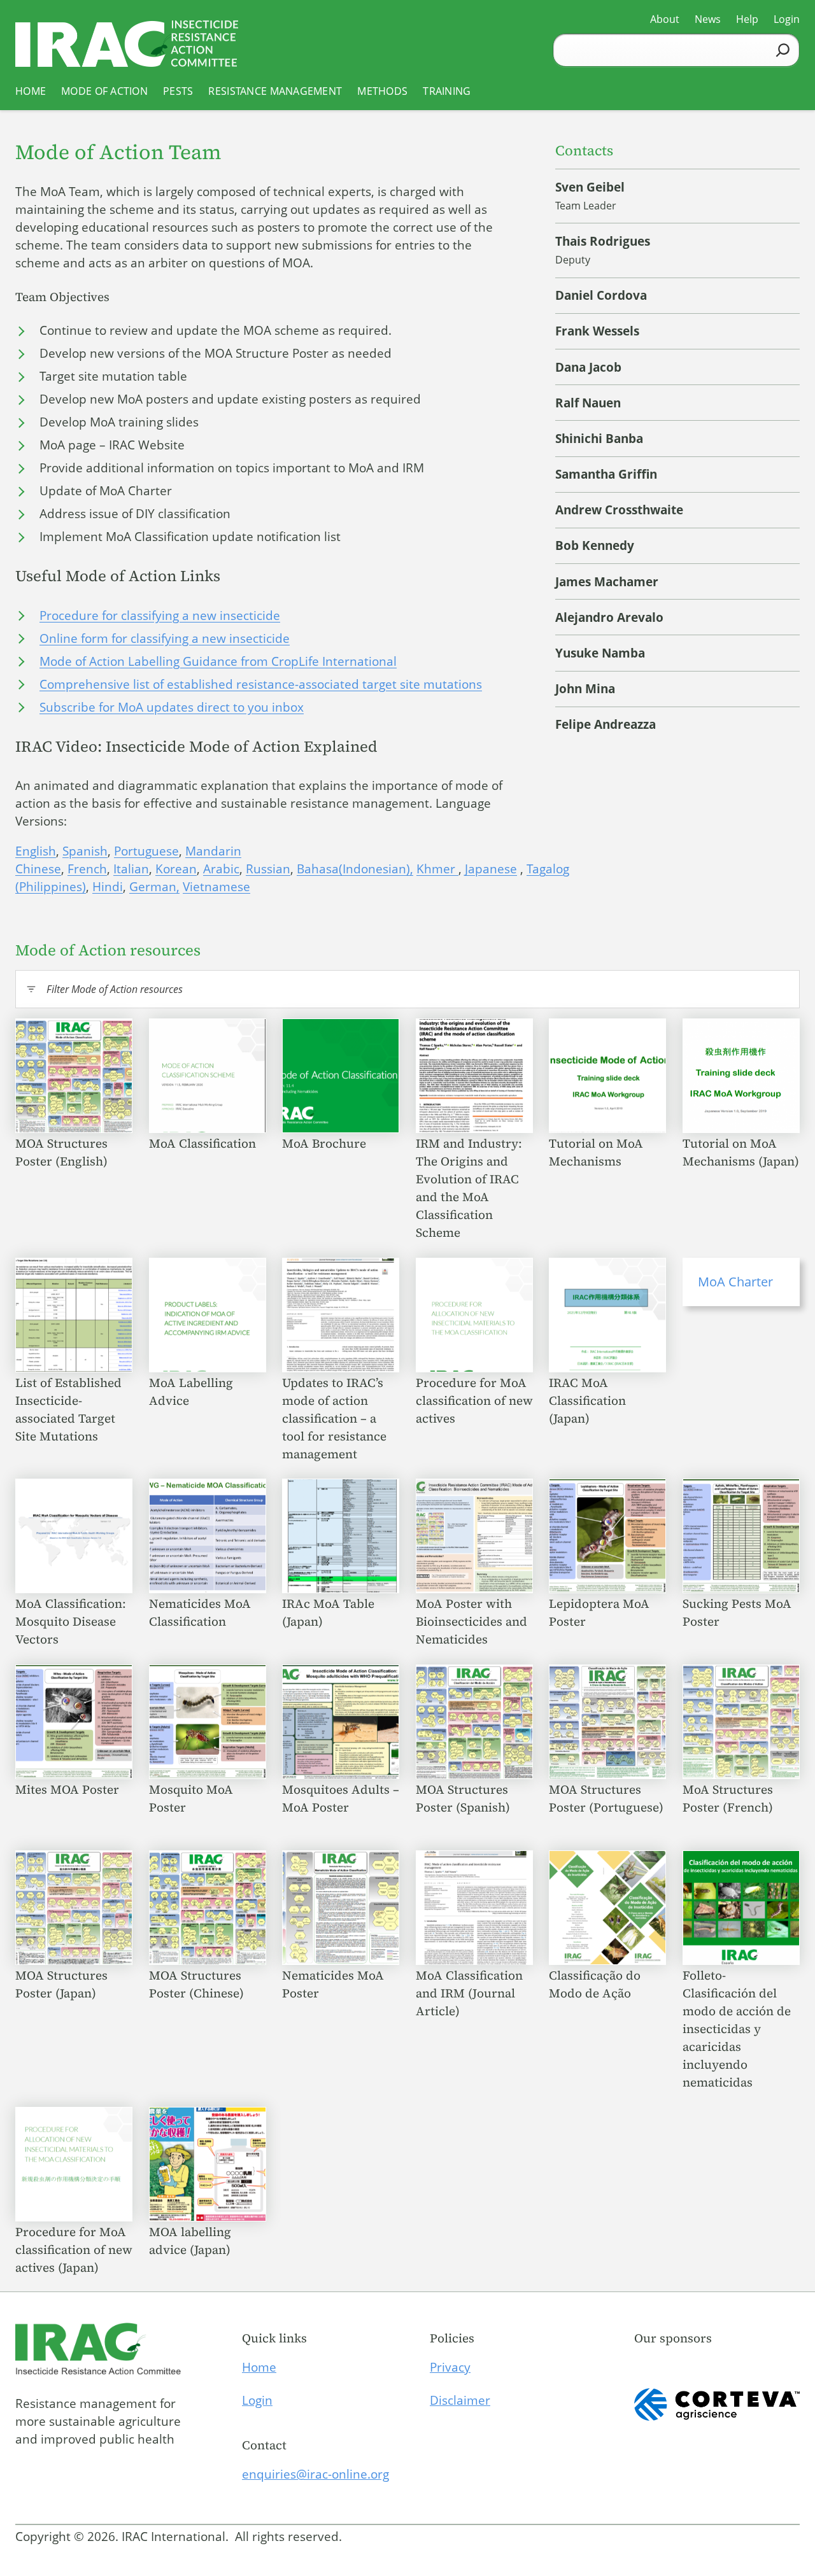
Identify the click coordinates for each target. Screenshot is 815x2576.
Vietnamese (216, 887)
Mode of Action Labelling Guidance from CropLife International (218, 661)
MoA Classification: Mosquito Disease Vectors (71, 1621)
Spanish (85, 851)
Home (259, 2367)
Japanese (491, 869)
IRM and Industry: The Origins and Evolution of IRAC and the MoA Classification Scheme (469, 1188)
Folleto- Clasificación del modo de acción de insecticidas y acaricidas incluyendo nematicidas (737, 2029)
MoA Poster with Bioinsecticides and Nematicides (471, 1621)
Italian (131, 869)
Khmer (437, 869)
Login (257, 2400)
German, (154, 887)
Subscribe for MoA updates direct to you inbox (172, 707)
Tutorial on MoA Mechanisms (596, 1152)
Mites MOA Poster (69, 1789)
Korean (176, 869)
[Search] (783, 50)
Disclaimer (460, 2400)
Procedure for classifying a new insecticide (160, 616)
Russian (268, 869)
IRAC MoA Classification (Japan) (587, 1400)
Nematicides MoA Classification (200, 1612)
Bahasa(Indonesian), (355, 869)
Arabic (221, 869)
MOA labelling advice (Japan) (191, 2241)
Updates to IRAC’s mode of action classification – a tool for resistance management (334, 1418)
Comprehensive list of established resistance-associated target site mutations (261, 684)
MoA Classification (204, 1143)
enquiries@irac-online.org (315, 2474)
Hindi (108, 887)
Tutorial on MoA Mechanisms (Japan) (741, 1152)
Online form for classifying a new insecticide (165, 638)
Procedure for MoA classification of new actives (474, 1400)
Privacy (450, 2367)
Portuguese (146, 851)
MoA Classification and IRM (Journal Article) (469, 1993)
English (36, 851)
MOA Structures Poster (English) (63, 1152)
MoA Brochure (326, 1143)
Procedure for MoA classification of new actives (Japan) (74, 2249)
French (87, 869)
